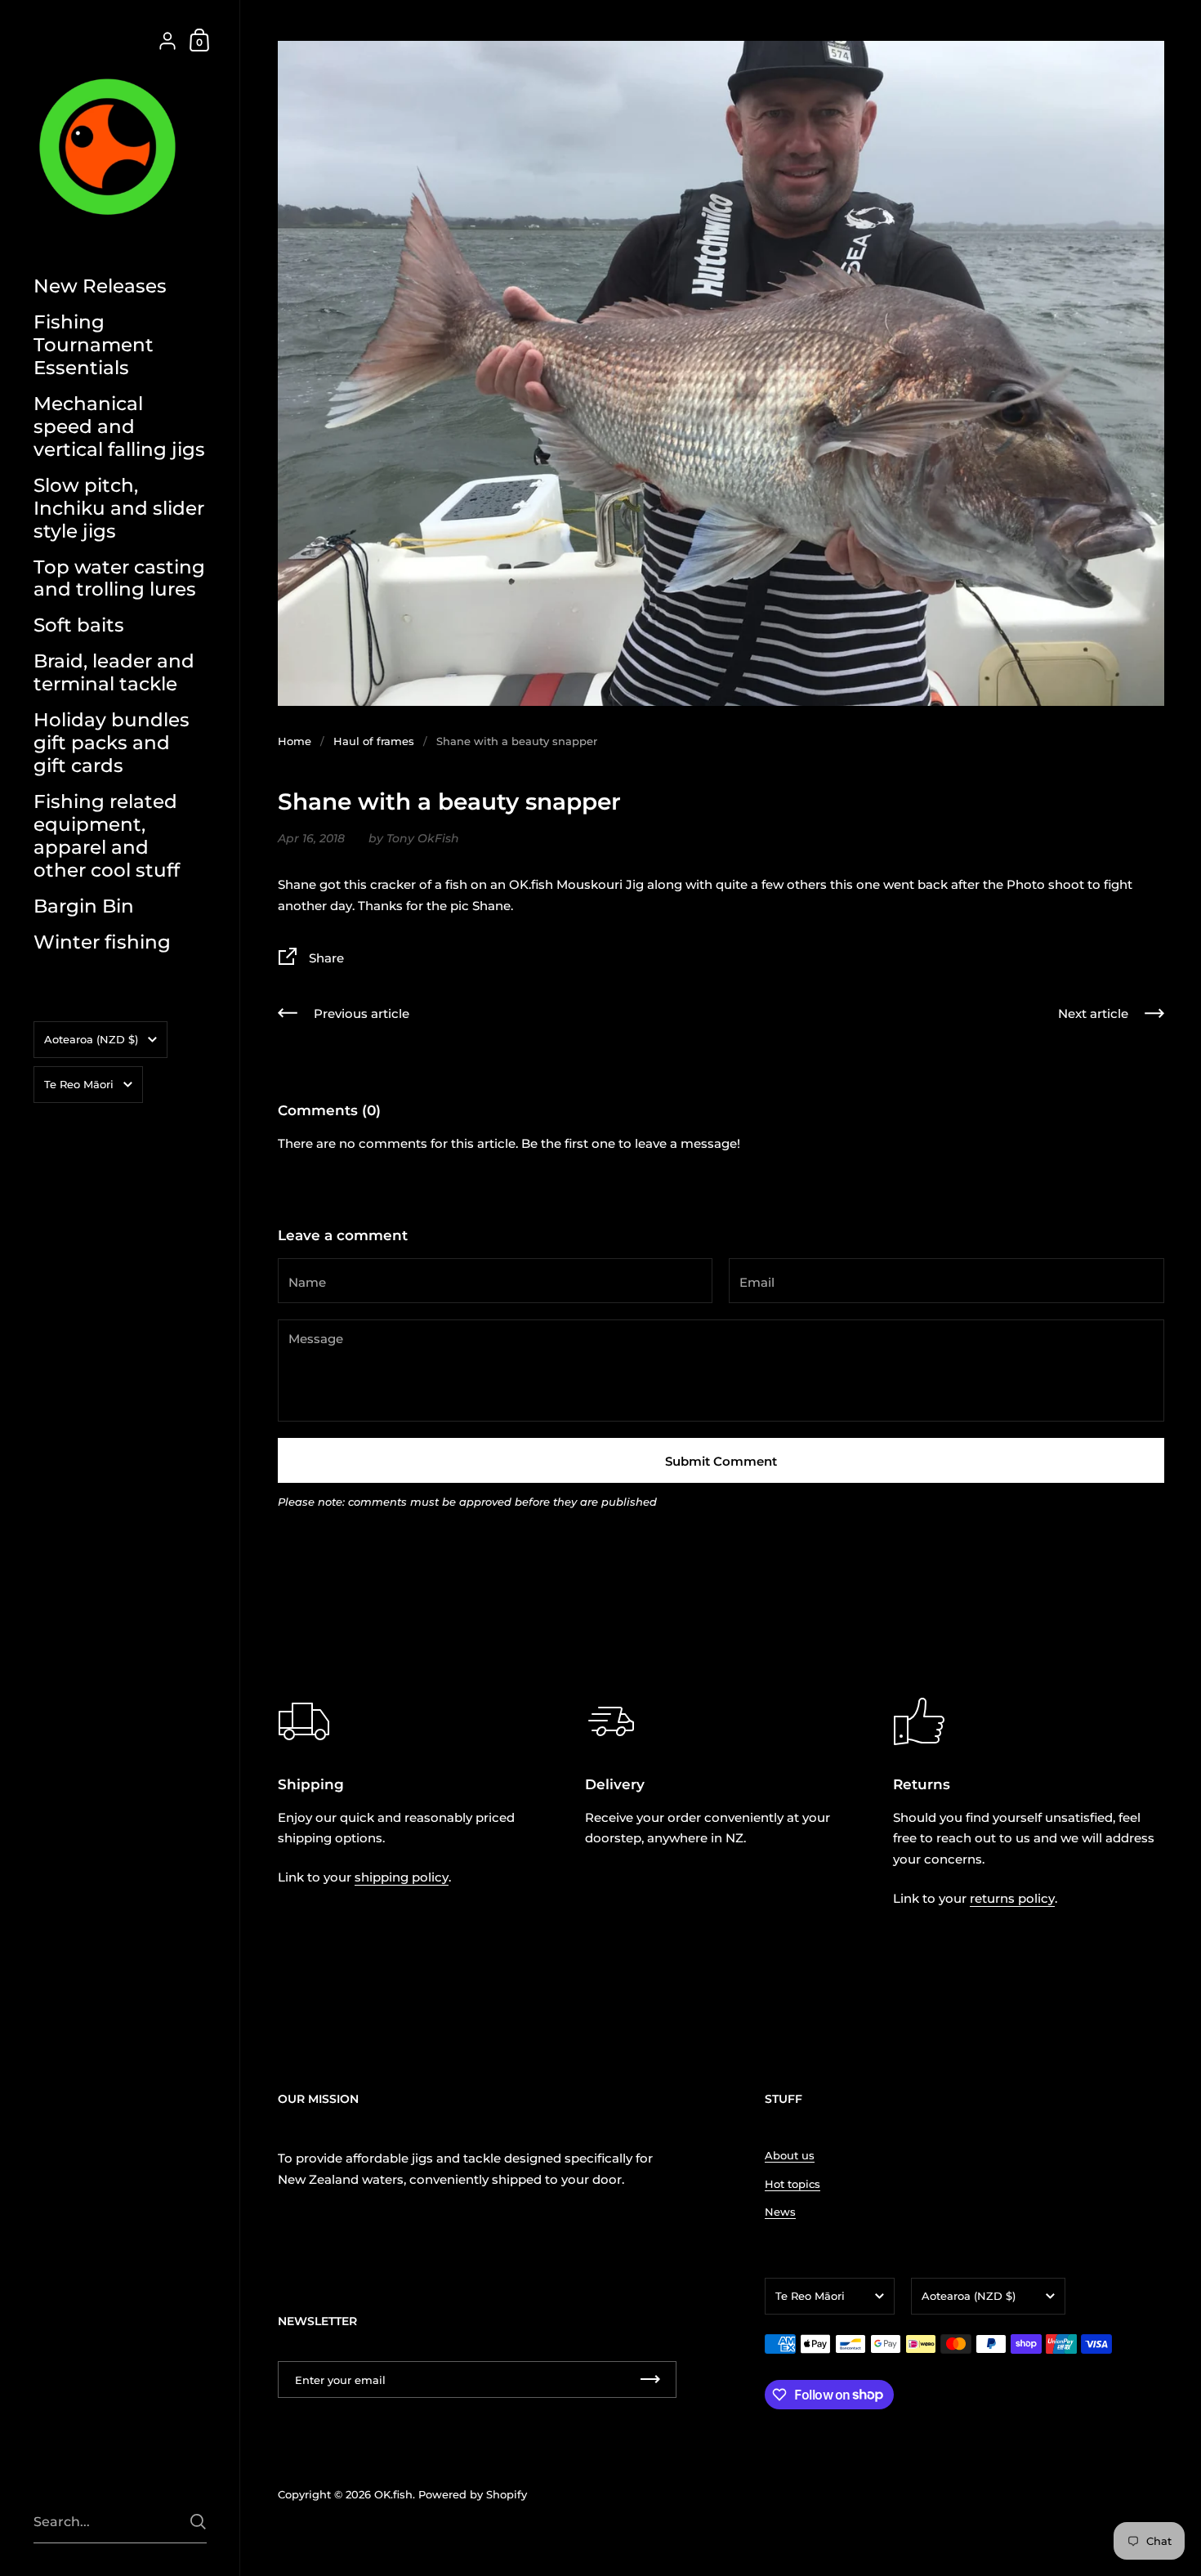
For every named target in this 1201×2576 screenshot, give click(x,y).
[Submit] (198, 2522)
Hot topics (792, 2184)
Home (295, 741)
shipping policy (402, 1877)
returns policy (1012, 1898)
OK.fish (393, 2494)
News (780, 2212)
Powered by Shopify (473, 2494)
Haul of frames (374, 741)
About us (790, 2155)
